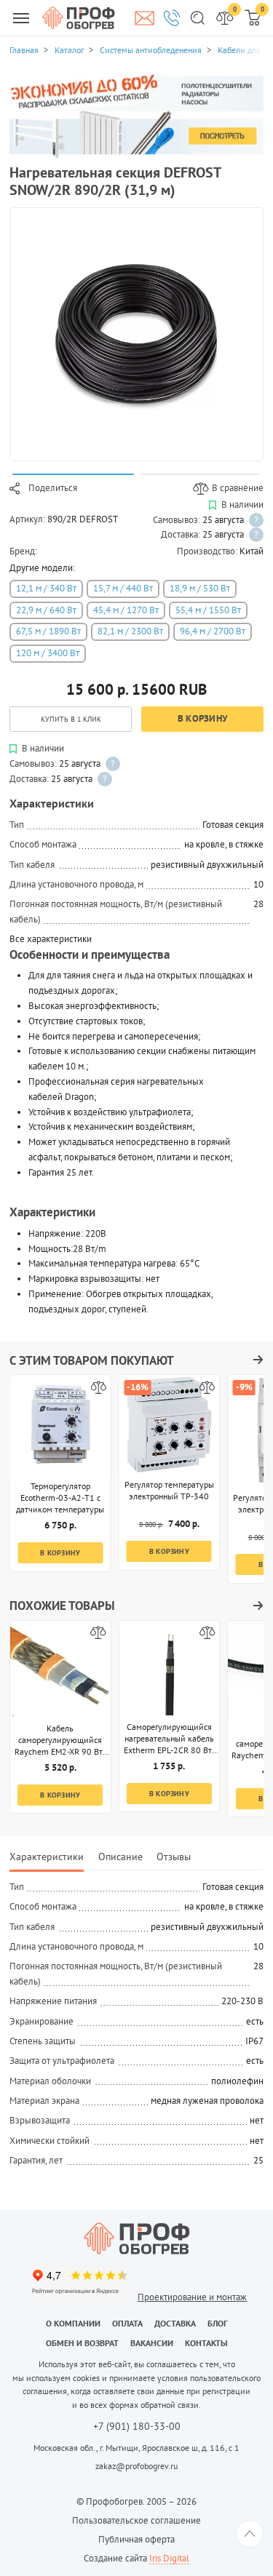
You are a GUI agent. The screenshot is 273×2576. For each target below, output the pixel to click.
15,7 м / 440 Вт (123, 588)
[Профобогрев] (79, 17)
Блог (218, 2323)
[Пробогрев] (136, 2238)
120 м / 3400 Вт (48, 653)
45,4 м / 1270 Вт (126, 610)
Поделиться (53, 488)
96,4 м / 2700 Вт (213, 631)
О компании (73, 2323)
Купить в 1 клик (71, 719)
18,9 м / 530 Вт (200, 588)
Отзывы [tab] (174, 1856)
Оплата (127, 2323)
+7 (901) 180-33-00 (137, 2427)
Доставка (175, 2323)
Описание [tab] (120, 1856)
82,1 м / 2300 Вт (130, 631)
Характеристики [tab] (47, 1856)
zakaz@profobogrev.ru (136, 2466)
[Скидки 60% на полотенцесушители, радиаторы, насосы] (136, 115)
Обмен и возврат (82, 2343)
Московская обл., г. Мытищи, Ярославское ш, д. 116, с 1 (136, 2448)
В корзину (202, 718)
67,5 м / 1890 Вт (48, 631)
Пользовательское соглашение (136, 2520)
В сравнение (238, 488)
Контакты (206, 2343)
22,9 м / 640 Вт (46, 610)
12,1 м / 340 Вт (46, 588)
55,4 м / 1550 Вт (208, 610)
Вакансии (152, 2343)
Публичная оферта (136, 2539)
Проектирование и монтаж (192, 2297)
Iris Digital (169, 2558)
